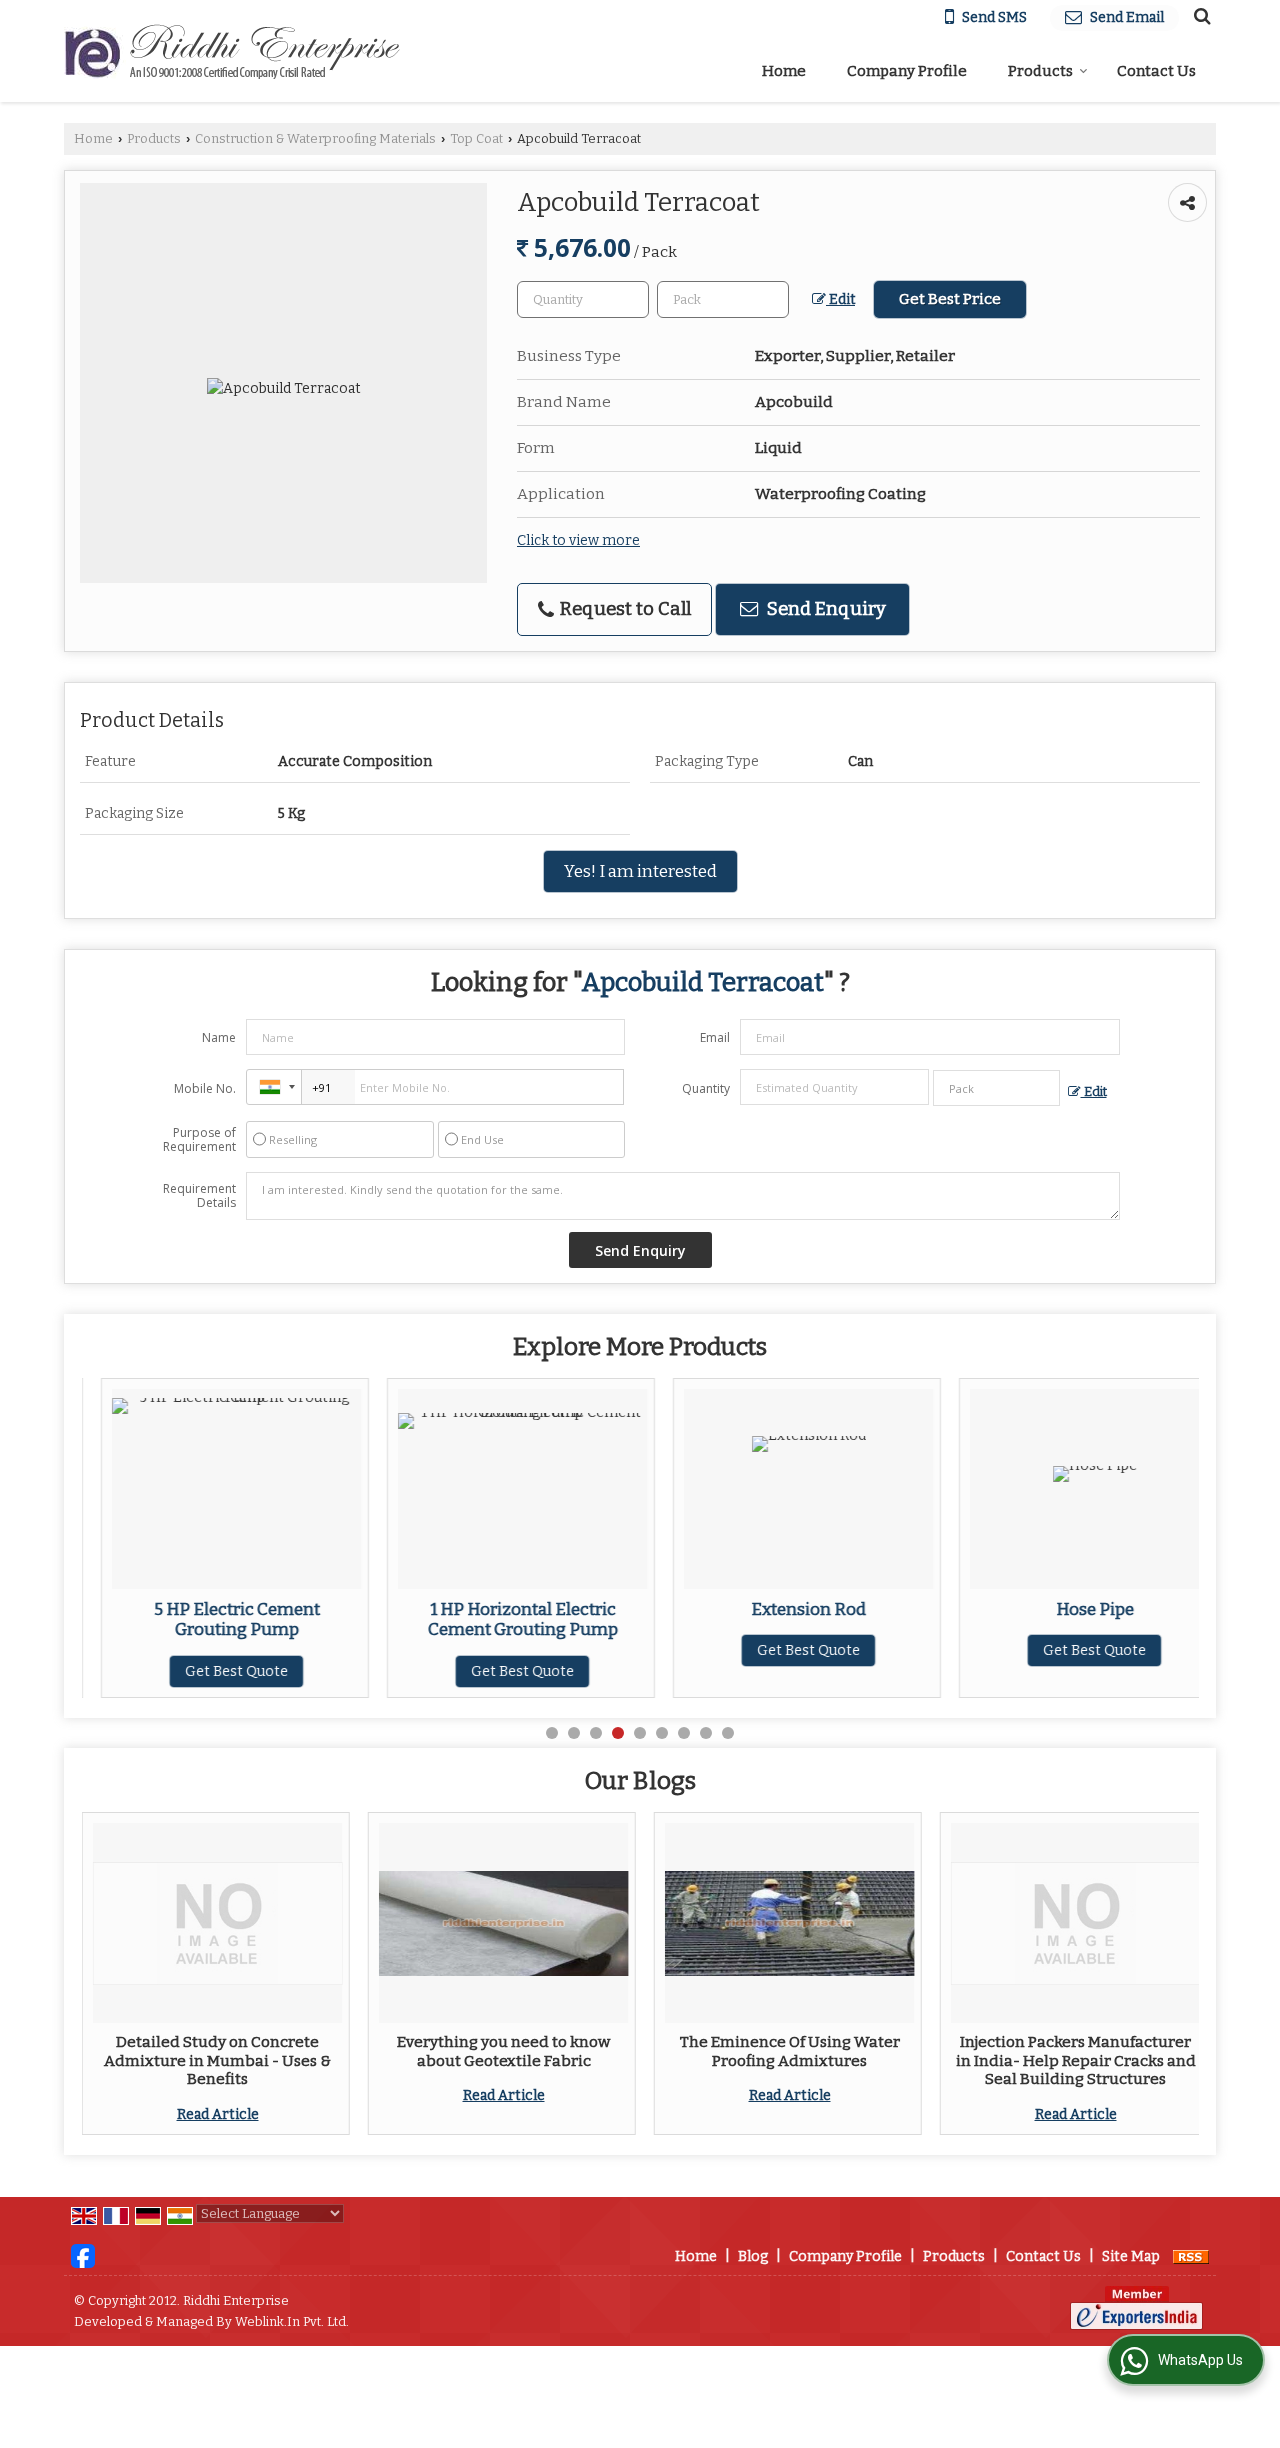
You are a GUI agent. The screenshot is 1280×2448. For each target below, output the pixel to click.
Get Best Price (950, 299)
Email (715, 1037)
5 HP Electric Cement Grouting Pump (218, 1619)
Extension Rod (789, 1609)
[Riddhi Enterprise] (232, 51)
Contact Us (1156, 71)
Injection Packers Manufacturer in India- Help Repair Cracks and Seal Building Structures (1076, 2060)
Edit (840, 299)
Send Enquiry (824, 609)
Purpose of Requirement (199, 1140)
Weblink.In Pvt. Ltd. (292, 2321)
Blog (753, 2256)
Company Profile (907, 71)
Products (1040, 71)
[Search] (1199, 16)
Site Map (1131, 2256)
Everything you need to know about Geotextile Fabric (503, 2051)
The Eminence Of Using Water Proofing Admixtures (790, 2051)
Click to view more (578, 540)
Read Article (218, 2114)
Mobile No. (205, 1088)
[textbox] (723, 299)
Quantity (706, 1088)
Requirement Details (199, 1196)
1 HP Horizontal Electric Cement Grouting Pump (504, 1619)
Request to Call (623, 609)
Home (784, 71)
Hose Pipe (1076, 1609)
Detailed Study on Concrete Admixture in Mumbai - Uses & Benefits (217, 2060)
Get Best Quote (217, 1671)
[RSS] (1191, 2256)
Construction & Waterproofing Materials (315, 138)
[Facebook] (83, 2255)
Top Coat (476, 138)
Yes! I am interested (640, 871)
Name (219, 1037)
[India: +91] (274, 1087)
